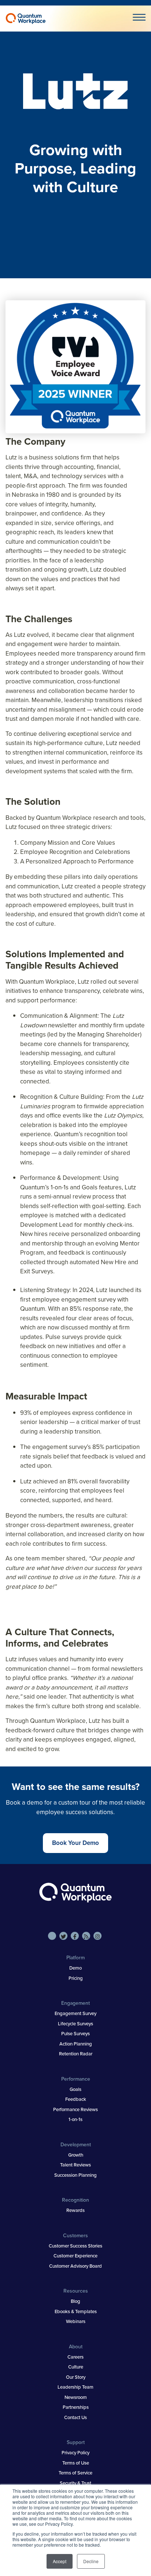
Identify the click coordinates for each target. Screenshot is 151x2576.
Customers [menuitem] (75, 2235)
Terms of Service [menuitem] (75, 2473)
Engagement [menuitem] (75, 2003)
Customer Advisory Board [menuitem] (75, 2266)
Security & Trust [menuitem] (75, 2483)
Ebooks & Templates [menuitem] (76, 2311)
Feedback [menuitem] (76, 2099)
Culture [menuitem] (76, 2367)
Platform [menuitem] (75, 1957)
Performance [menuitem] (76, 2079)
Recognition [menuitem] (75, 2200)
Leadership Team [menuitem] (75, 2387)
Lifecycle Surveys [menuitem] (75, 2023)
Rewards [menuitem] (75, 2210)
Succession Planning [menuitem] (75, 2175)
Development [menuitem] (76, 2144)
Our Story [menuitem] (76, 2377)
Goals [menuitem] (75, 2089)
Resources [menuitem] (76, 2291)
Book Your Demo (75, 1843)
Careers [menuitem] (75, 2357)
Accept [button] (60, 2561)
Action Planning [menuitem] (76, 2044)
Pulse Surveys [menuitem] (75, 2033)
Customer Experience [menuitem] (75, 2256)
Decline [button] (91, 2561)
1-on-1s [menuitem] (75, 2119)
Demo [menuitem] (75, 1968)
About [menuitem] (76, 2346)
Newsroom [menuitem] (76, 2397)
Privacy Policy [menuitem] (75, 2452)
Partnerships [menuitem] (76, 2407)
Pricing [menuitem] (76, 1978)
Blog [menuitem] (75, 2301)
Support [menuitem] (76, 2442)
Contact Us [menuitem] (75, 2417)
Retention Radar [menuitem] (76, 2054)
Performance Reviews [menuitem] (75, 2109)
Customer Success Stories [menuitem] (75, 2246)
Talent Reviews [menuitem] (75, 2165)
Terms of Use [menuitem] (76, 2463)
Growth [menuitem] (76, 2155)
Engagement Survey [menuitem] (75, 2013)
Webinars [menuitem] (76, 2321)
